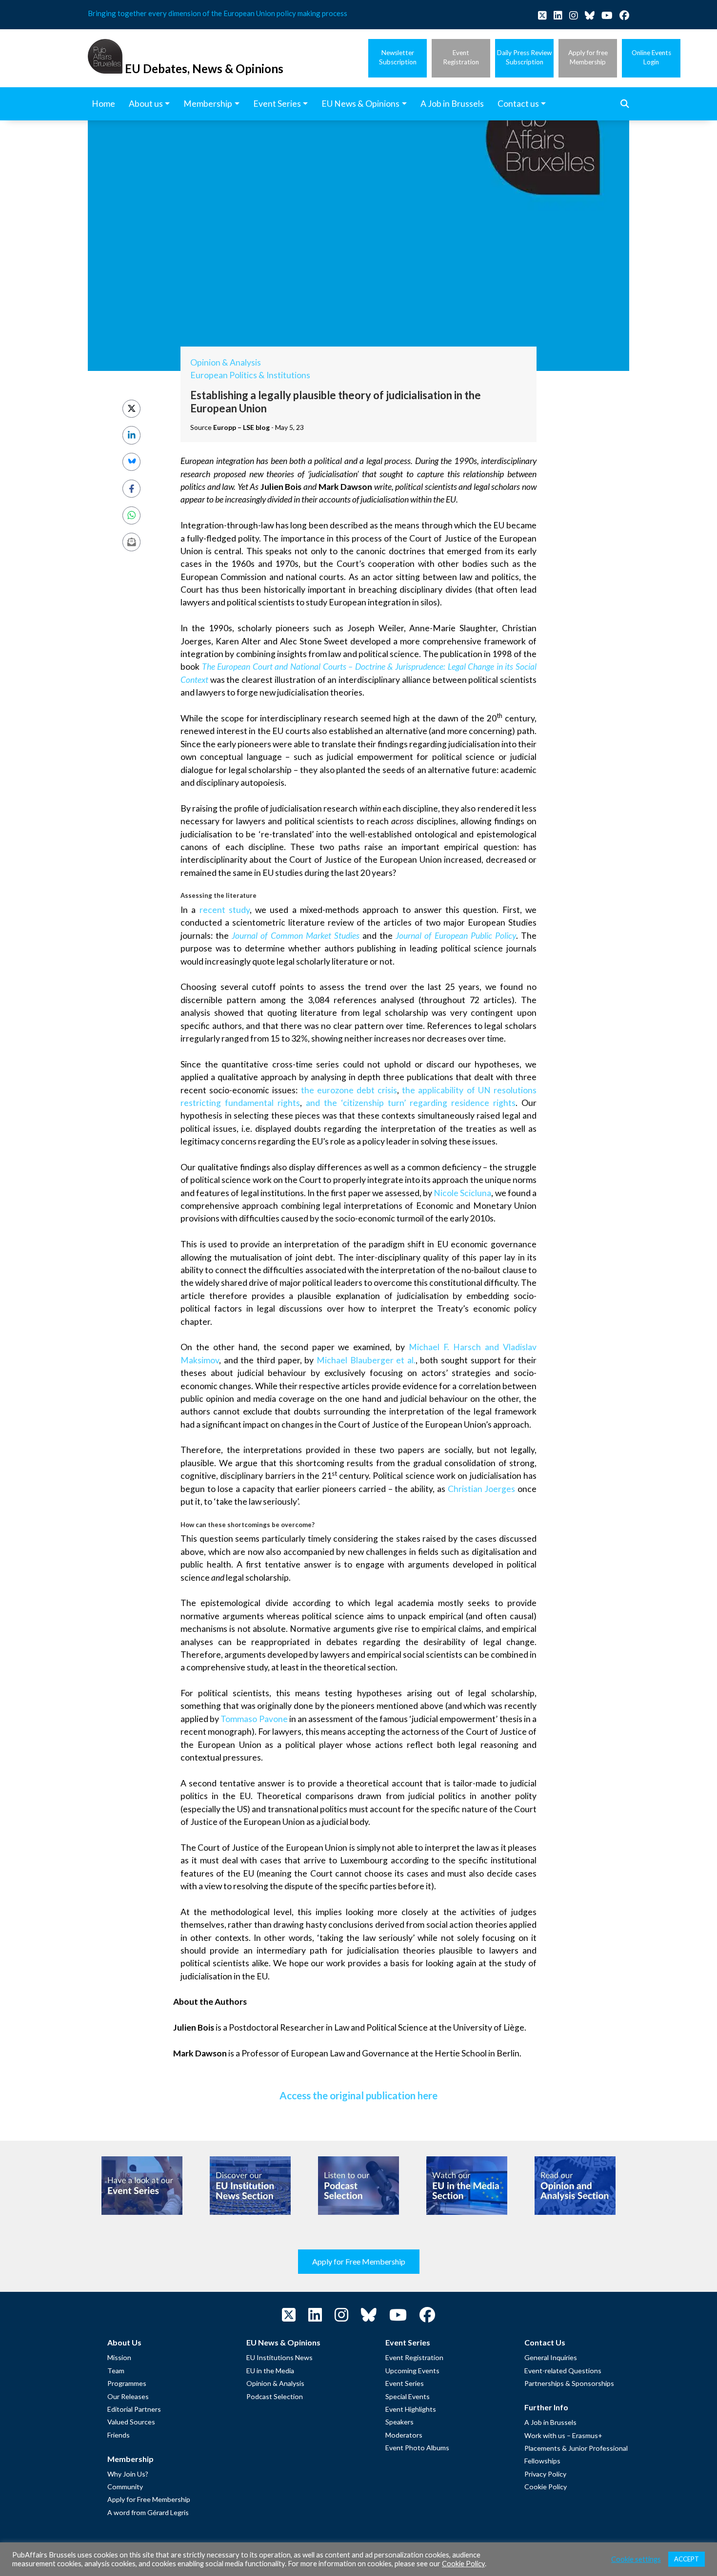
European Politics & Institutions (250, 375)
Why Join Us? (128, 2474)
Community (125, 2487)
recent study (225, 910)
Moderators (404, 2435)
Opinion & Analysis (226, 362)
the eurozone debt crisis (349, 1090)
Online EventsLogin (651, 57)
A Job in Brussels (550, 2422)
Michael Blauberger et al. (366, 1360)
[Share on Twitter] (131, 409)
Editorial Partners (134, 2409)
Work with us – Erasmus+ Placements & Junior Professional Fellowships (576, 2448)
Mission (119, 2357)
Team (116, 2371)
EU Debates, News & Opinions (204, 68)
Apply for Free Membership (359, 2261)
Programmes (127, 2383)
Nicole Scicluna (462, 1193)
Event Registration (414, 2357)
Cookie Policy (546, 2487)
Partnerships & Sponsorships (569, 2383)
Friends (119, 2435)
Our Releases (128, 2396)
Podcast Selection (275, 2396)
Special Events (408, 2396)
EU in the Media (270, 2371)
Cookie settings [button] (636, 2559)
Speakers (399, 2422)
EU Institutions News (279, 2357)
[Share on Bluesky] (131, 462)
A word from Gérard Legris (148, 2512)
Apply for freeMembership (588, 57)
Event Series (405, 2383)
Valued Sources (131, 2422)
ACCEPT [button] (687, 2559)
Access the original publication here (358, 2095)
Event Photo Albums (417, 2448)
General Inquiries (551, 2357)
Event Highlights (411, 2409)
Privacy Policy (545, 2474)
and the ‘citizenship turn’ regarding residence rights (411, 1103)
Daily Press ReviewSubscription (524, 57)
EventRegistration (461, 57)
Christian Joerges (482, 1489)
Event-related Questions (563, 2371)
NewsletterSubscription (398, 57)
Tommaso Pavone (254, 1719)
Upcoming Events (412, 2371)
